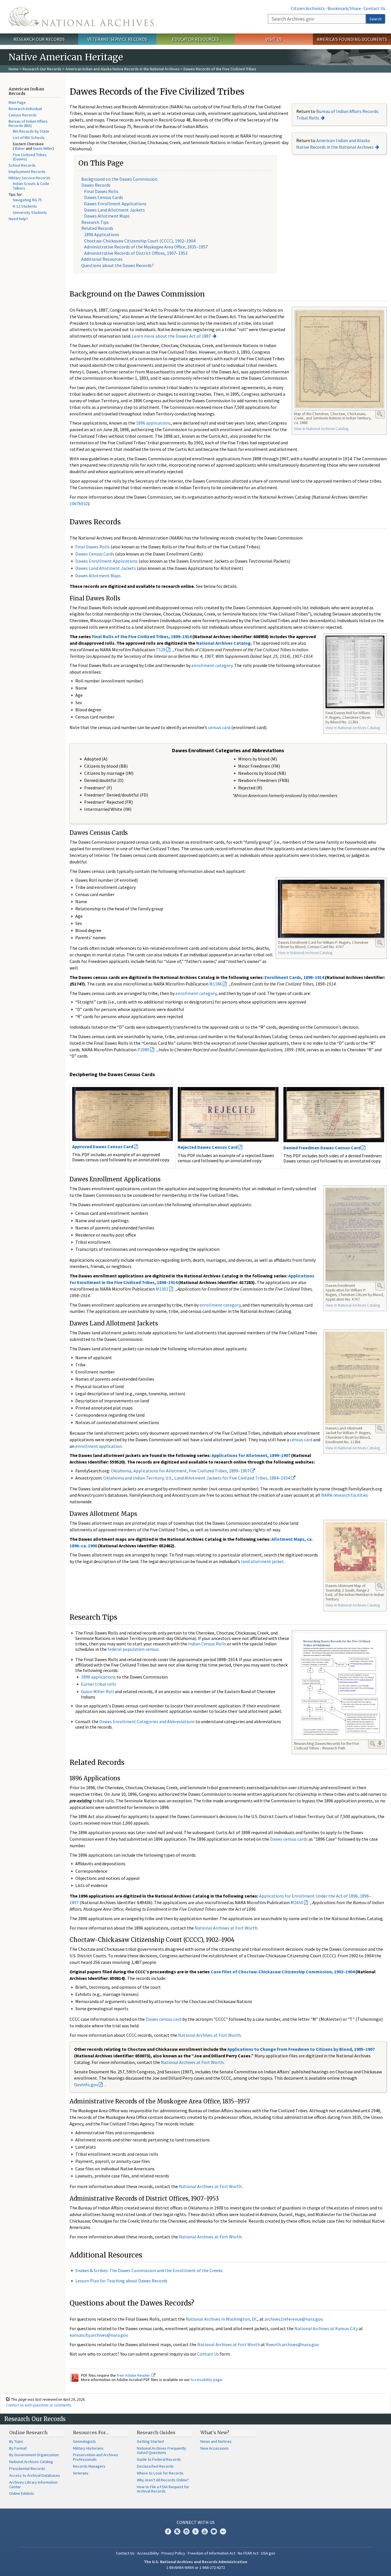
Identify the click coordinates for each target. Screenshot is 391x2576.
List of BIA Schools (29, 138)
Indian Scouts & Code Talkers (31, 186)
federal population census (133, 1649)
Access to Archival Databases (35, 2475)
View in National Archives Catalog (321, 429)
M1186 (216, 984)
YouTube (205, 2531)
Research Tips (95, 222)
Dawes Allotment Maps (107, 216)
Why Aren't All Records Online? (163, 2480)
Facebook (168, 2531)
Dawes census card (164, 2019)
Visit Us (274, 39)
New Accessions (215, 2448)
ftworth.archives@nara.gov (292, 2344)
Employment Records (27, 172)
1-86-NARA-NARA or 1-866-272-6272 (196, 2567)
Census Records (23, 115)
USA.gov (268, 2553)
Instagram (186, 2531)
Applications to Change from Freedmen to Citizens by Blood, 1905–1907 (301, 2049)
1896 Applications (102, 234)
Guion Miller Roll (97, 1691)
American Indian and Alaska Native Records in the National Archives (123, 69)
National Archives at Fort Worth (226, 1928)
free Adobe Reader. (134, 2375)
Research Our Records (39, 39)
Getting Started (150, 2441)
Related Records (97, 228)
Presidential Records (27, 2468)
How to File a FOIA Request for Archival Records (163, 2489)
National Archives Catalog (223, 643)
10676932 (79, 503)
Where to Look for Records (160, 2473)
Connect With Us (196, 2522)
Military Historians (88, 2448)
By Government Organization (34, 2455)
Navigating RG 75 (27, 200)
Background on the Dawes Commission (119, 179)
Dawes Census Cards (104, 197)
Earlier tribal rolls (99, 1684)
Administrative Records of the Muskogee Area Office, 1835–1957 (146, 247)
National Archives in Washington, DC (222, 2319)
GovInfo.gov (86, 2085)
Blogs (214, 2531)
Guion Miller (43, 148)
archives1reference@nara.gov (293, 2319)
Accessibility (148, 2553)
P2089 (143, 1050)
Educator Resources (195, 39)
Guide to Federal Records (159, 2459)
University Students (30, 212)
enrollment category (212, 665)
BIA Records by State (31, 131)
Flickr (223, 2531)
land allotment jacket (262, 1561)
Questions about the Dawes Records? (118, 265)
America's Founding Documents (352, 39)
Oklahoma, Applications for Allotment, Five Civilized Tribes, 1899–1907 (181, 1471)
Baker (20, 148)
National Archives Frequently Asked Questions (161, 2450)
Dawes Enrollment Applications (115, 204)
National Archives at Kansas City (326, 2328)
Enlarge (380, 414)
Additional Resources (102, 259)
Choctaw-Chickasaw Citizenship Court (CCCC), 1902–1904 (140, 241)
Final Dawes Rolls (101, 191)
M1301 (162, 1289)
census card (219, 727)
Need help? (18, 219)
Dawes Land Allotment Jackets (114, 210)
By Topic (16, 2441)
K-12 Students (25, 206)
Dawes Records (96, 185)
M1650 (297, 1902)
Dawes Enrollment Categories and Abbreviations (147, 1721)
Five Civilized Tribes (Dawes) (30, 157)
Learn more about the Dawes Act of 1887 (171, 336)
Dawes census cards (289, 1839)
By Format (18, 2448)
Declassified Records (155, 2466)
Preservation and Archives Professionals (96, 2457)
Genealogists (84, 2441)
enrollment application (98, 1446)
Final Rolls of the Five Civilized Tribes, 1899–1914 (142, 636)
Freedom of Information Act (212, 2553)
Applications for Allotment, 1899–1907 (251, 1455)
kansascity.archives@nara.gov (98, 2335)
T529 (161, 650)
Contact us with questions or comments (38, 2405)
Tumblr (195, 2531)
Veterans (81, 2473)
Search (376, 19)
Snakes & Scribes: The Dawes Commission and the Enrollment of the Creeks (149, 2270)
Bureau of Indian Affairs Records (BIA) (28, 124)
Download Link (380, 1744)
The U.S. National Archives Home (81, 17)
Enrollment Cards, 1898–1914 (294, 977)
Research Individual (25, 109)
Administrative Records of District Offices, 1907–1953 (136, 253)
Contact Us (374, 8)
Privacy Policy (173, 2553)
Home (14, 69)
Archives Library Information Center (33, 2485)
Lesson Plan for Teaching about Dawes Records (121, 2281)
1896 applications (153, 423)
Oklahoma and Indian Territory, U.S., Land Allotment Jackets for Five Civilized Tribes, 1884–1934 (197, 1478)
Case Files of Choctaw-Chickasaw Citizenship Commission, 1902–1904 (283, 1972)
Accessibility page (206, 2380)
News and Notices (216, 2441)
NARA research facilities (345, 1495)
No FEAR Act (248, 2553)
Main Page (17, 102)
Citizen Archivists (308, 8)
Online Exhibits (22, 2493)
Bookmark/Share (344, 8)
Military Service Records (29, 178)
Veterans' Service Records (117, 39)
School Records (22, 165)
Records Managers (89, 2466)
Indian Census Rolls (207, 1644)
